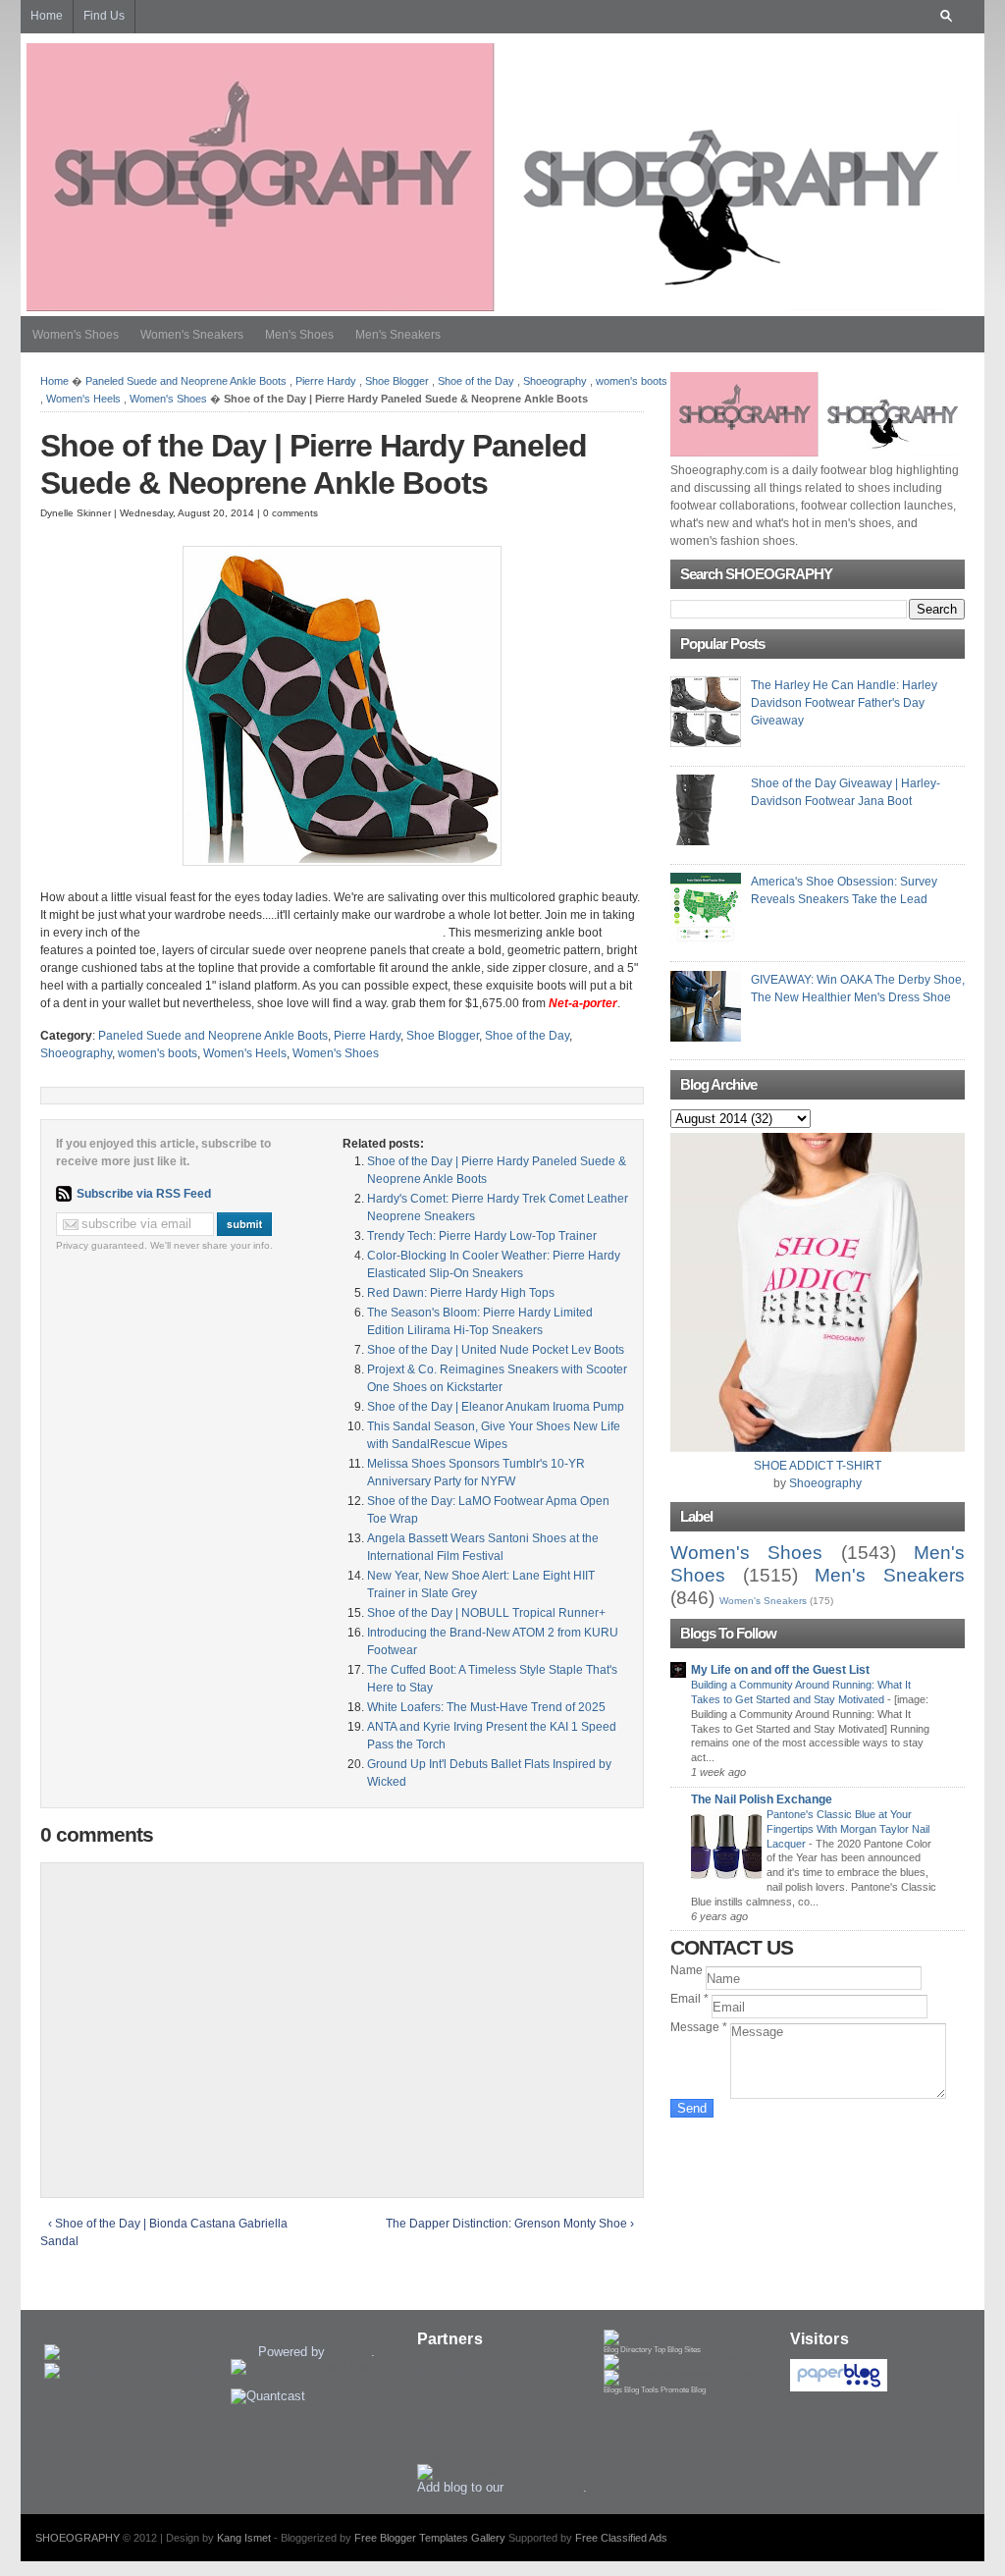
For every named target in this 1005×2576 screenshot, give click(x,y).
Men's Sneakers (398, 335)
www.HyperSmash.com (483, 2457)
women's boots (632, 381)
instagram (445, 2371)
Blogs (613, 2390)
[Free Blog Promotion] (670, 2359)
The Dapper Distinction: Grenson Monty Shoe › (510, 2224)
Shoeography (555, 381)
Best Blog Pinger (92, 2337)
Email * (691, 1999)
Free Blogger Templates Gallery (430, 2538)
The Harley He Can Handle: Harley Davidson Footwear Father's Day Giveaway (844, 703)
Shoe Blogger (397, 381)
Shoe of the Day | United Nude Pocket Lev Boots (496, 1350)
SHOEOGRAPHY (78, 2538)
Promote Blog (683, 2390)
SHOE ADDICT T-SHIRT (818, 1466)
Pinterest (443, 2427)
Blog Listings (267, 2337)
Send (692, 2108)
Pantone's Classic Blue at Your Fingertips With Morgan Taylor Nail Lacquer (848, 1829)
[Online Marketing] (473, 2471)
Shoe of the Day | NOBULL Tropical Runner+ (486, 1613)
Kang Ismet (244, 2538)
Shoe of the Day (476, 381)
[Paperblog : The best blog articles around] (839, 2387)
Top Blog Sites (677, 2350)
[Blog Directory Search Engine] (678, 2374)
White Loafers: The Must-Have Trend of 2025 (486, 1707)
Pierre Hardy (326, 381)
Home (54, 381)
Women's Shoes (76, 335)
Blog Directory (628, 2350)
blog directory (545, 2487)
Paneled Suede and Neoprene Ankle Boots (186, 381)
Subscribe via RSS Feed (144, 1194)
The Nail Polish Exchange (762, 1799)
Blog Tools (641, 2390)
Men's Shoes (299, 335)
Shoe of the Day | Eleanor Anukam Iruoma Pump (496, 1407)
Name (688, 1970)
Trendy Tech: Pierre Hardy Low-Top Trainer (482, 1236)
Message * (700, 2027)
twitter (434, 2390)
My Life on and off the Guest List (780, 1670)
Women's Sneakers (192, 335)
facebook (443, 2409)
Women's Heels (83, 399)
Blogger (350, 2352)
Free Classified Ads (621, 2538)
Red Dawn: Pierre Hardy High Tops (461, 1293)
